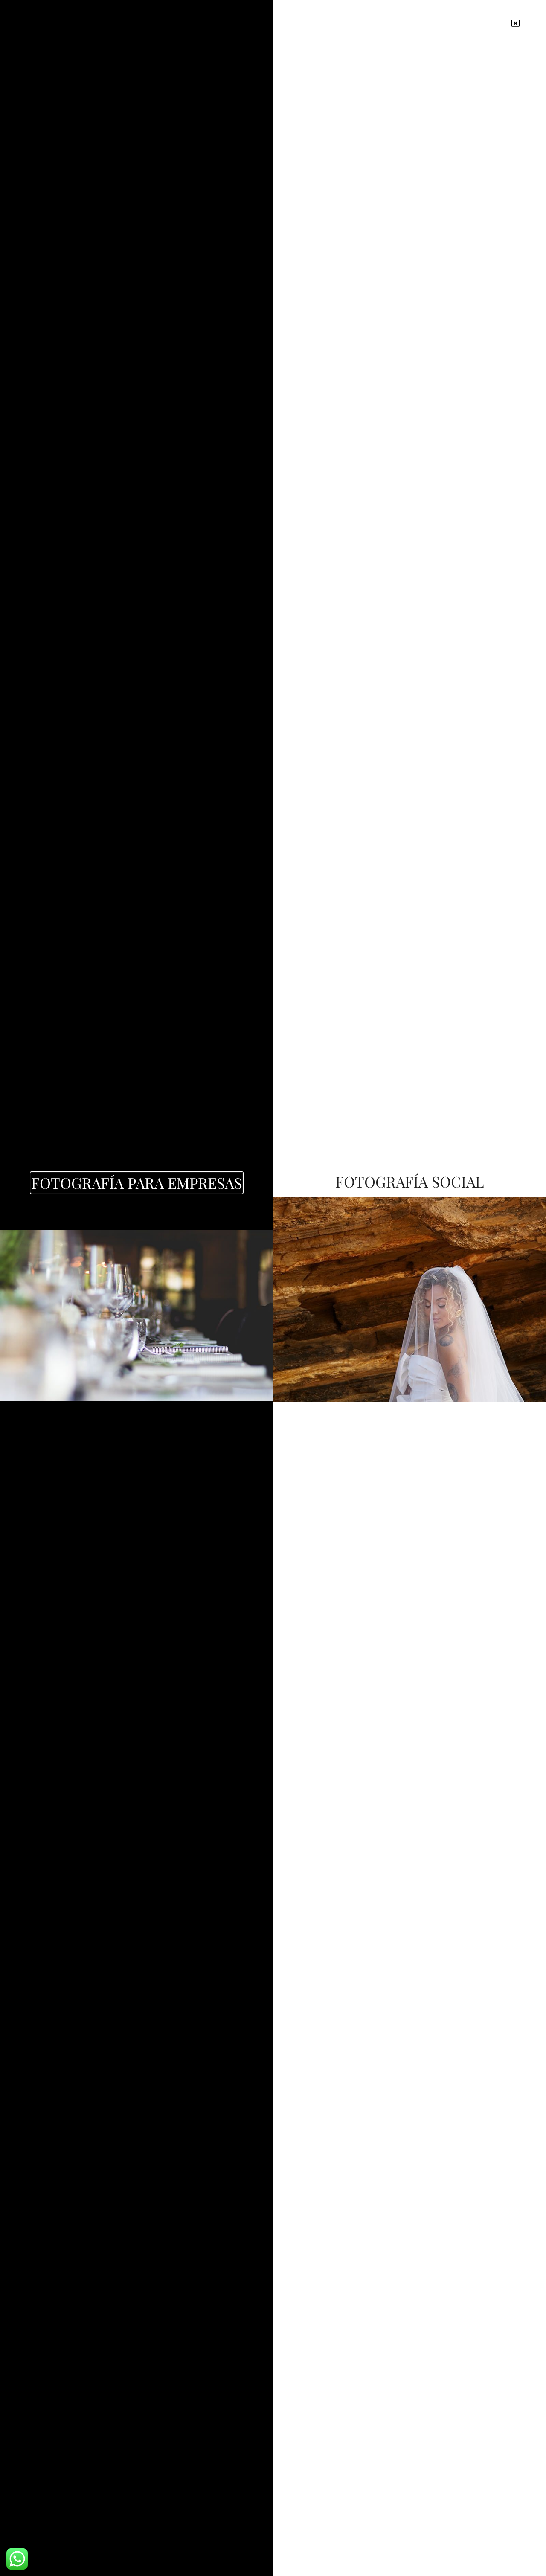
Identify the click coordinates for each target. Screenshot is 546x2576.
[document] (273, 1288)
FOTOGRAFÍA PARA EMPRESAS (137, 1183)
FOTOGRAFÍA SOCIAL (410, 1181)
